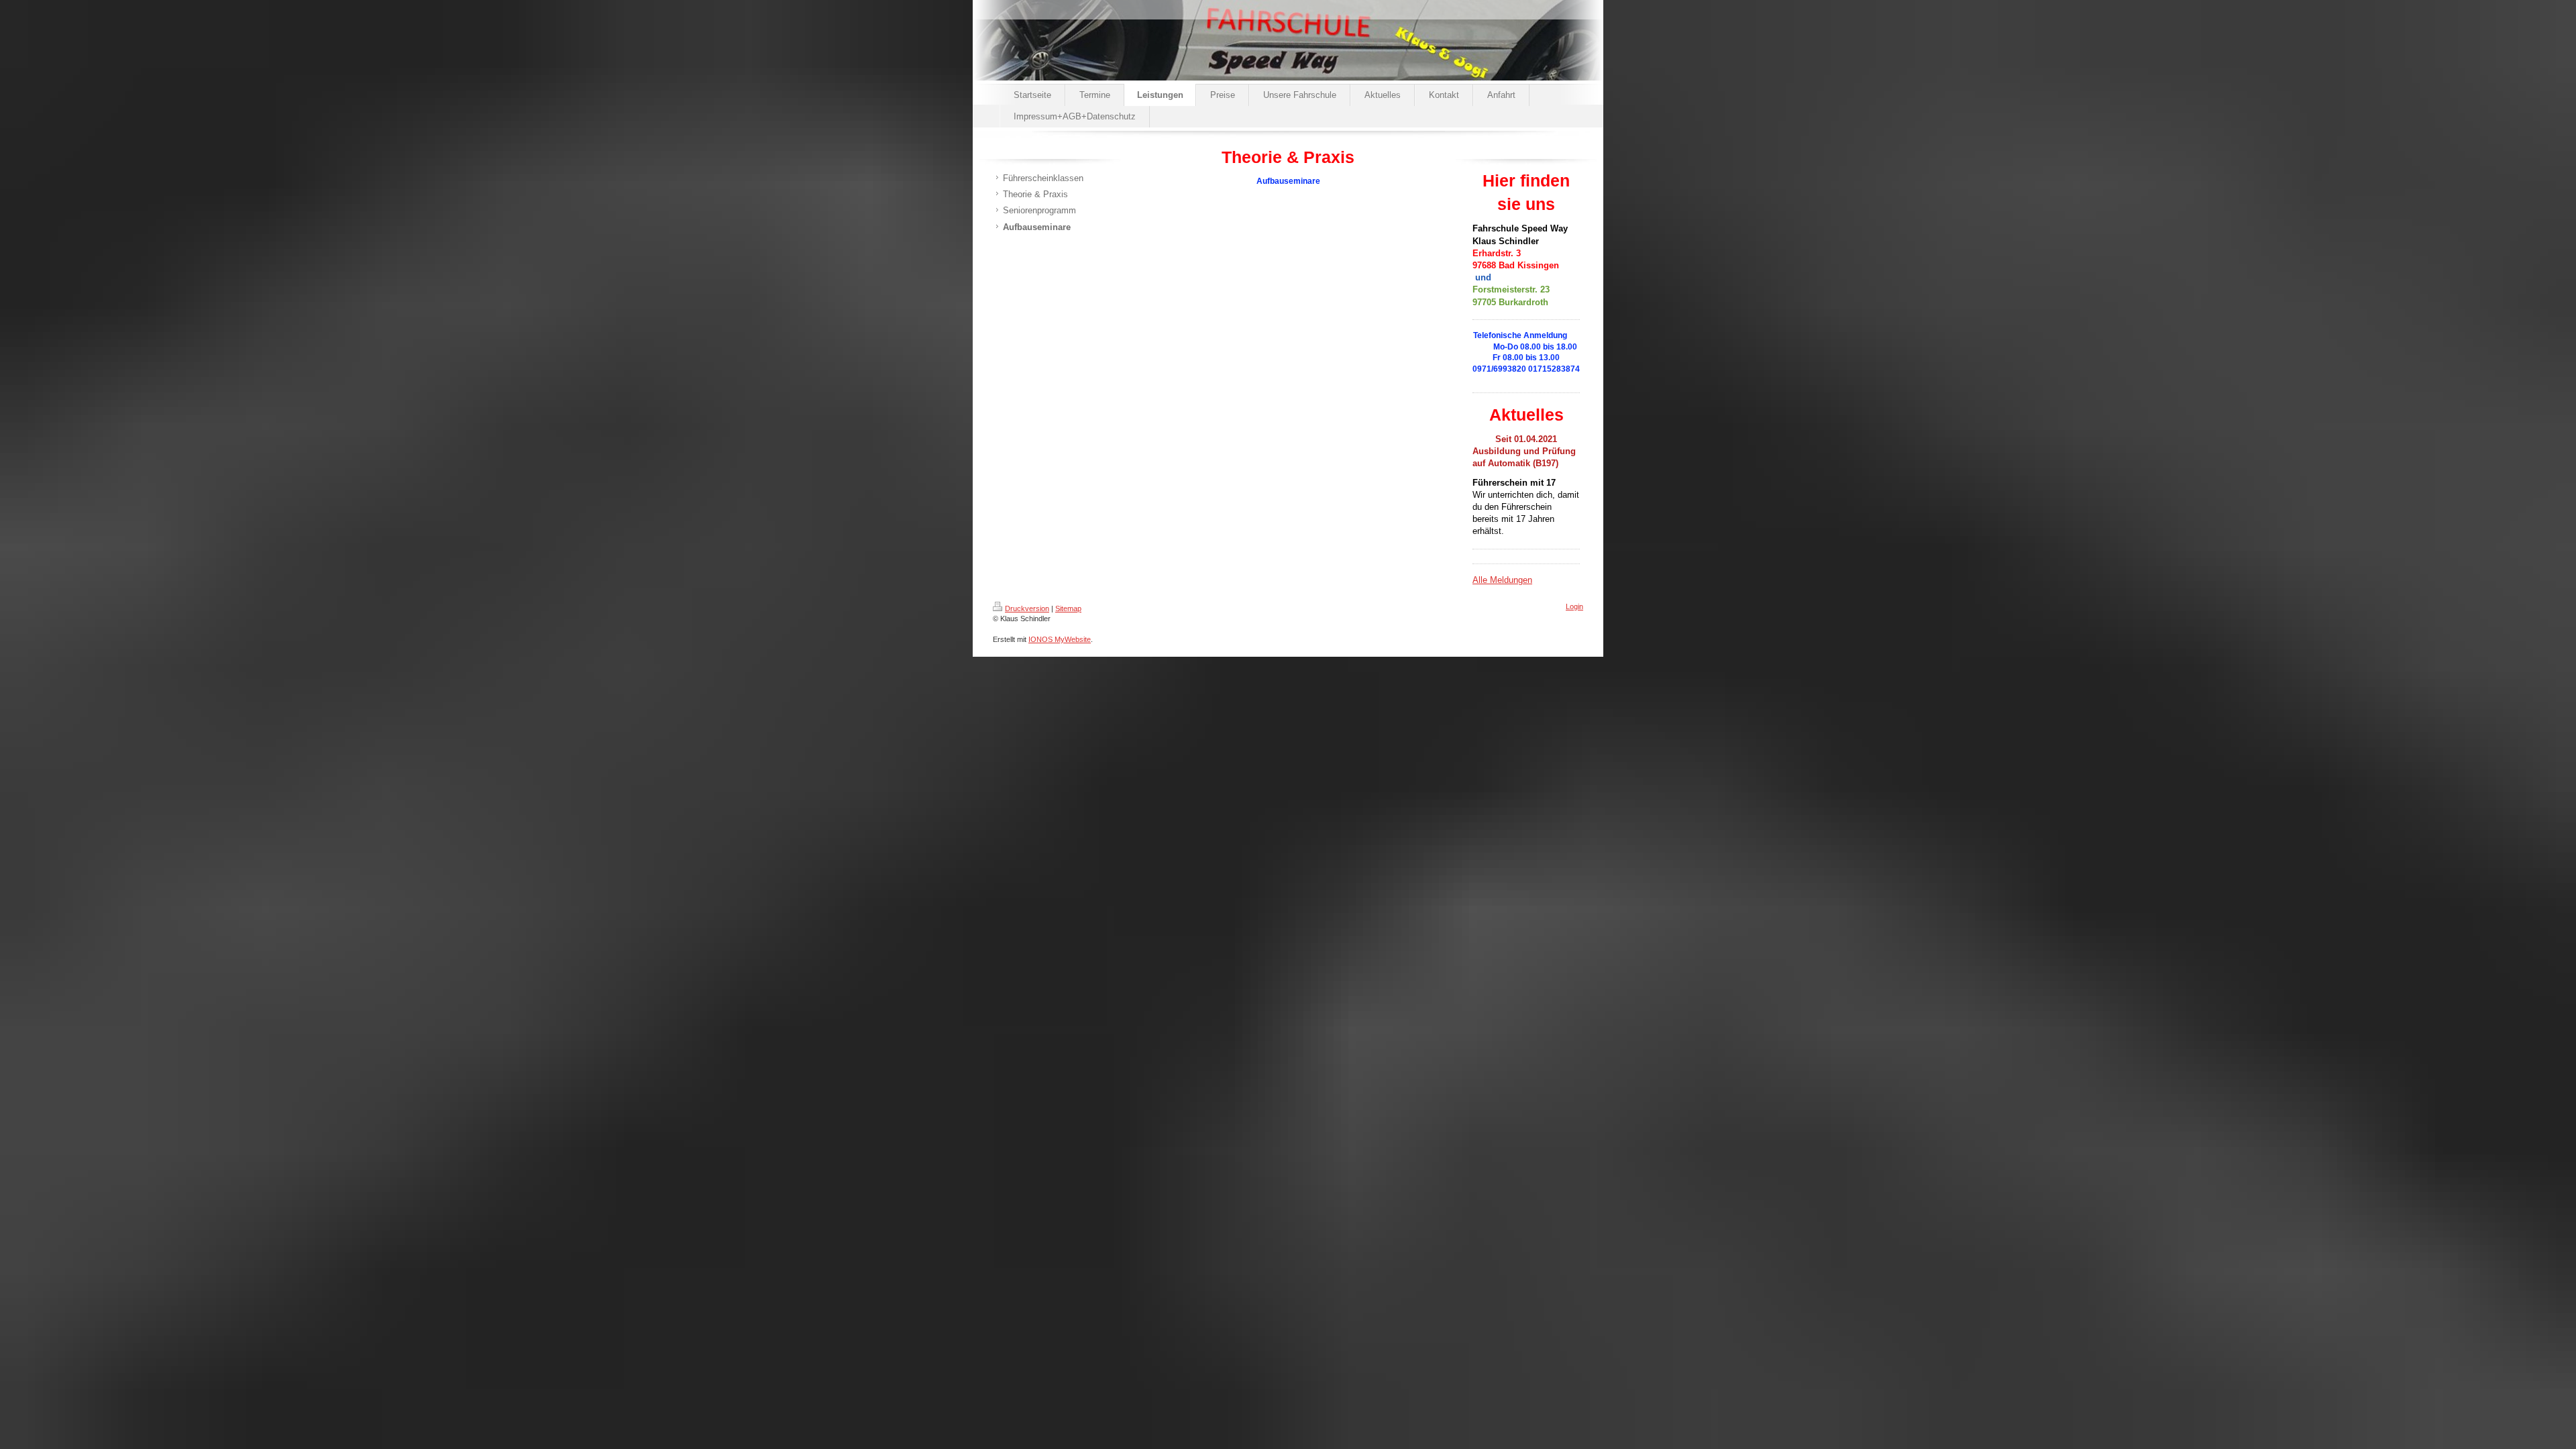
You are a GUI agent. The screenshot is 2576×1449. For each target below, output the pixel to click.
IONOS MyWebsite (1060, 639)
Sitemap (1068, 608)
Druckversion (1027, 608)
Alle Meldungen (1502, 580)
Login (1574, 606)
